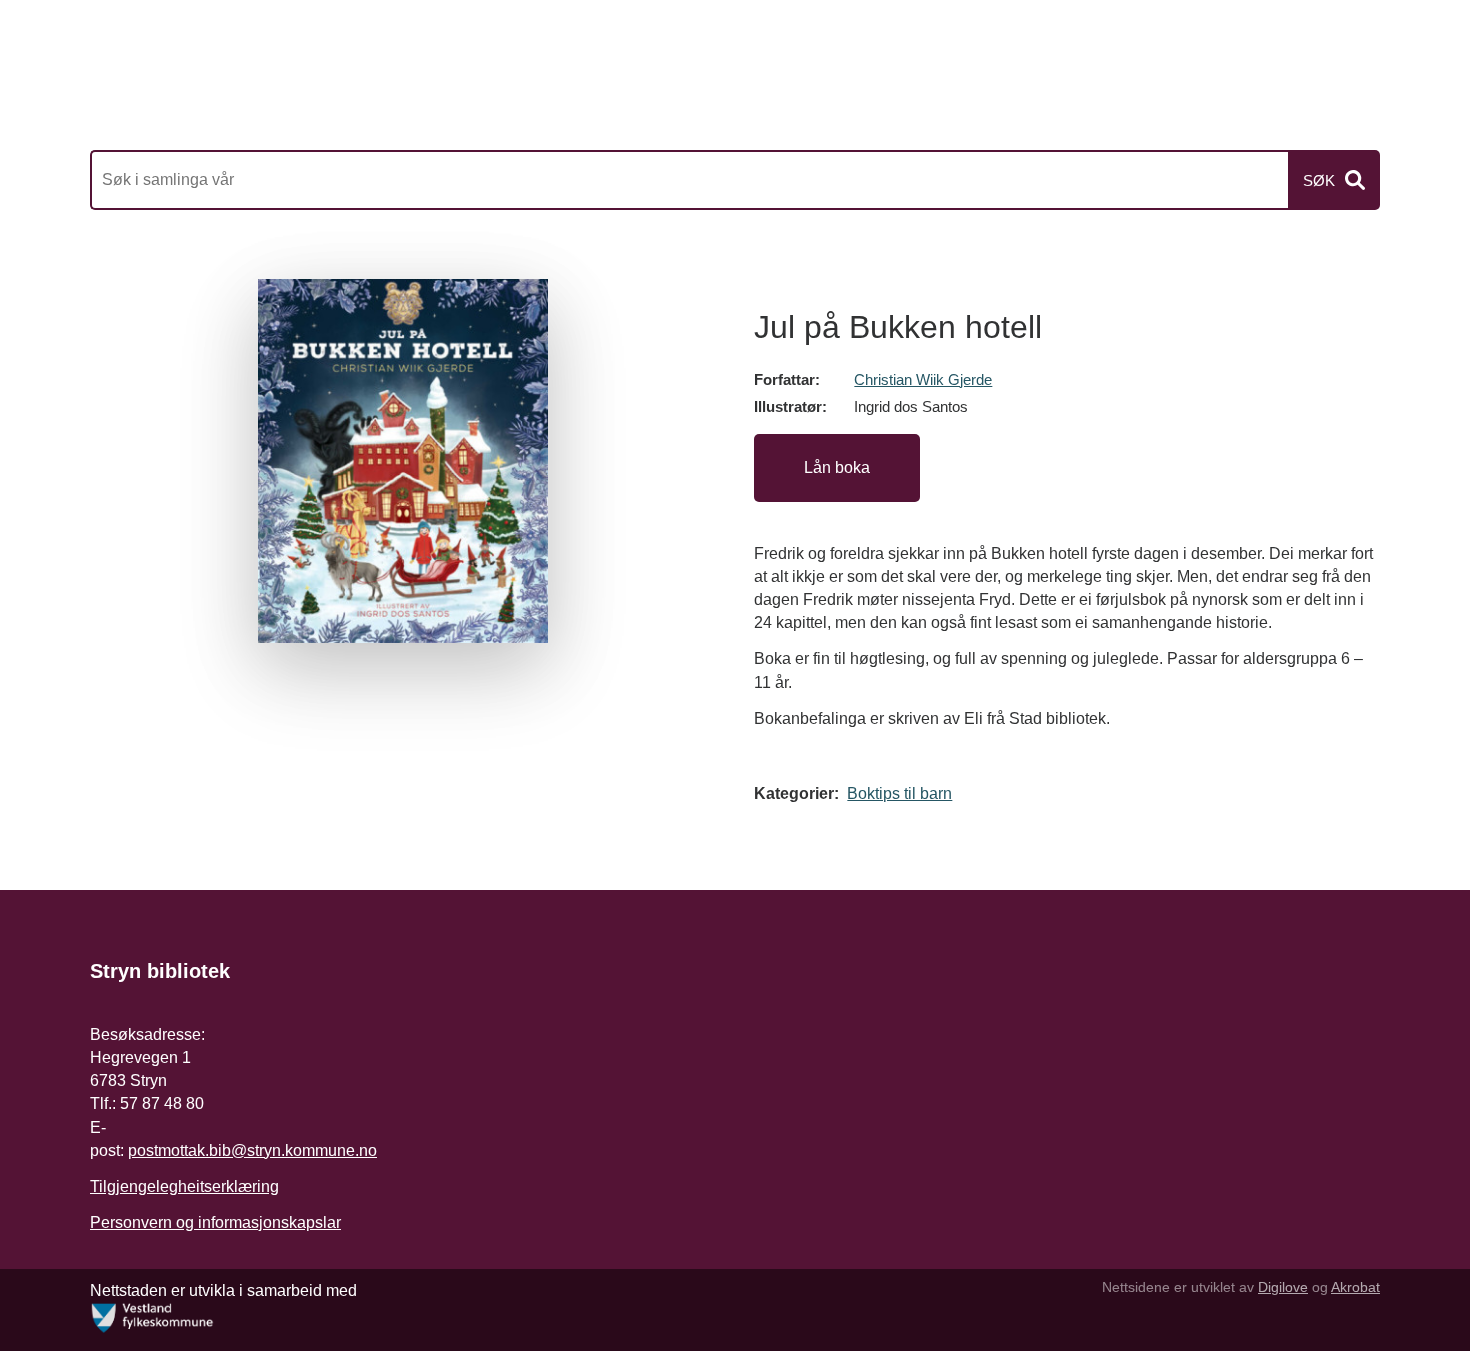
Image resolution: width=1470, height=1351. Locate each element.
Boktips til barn (899, 793)
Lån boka (837, 467)
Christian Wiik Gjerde (923, 379)
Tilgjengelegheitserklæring (184, 1186)
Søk (1319, 180)
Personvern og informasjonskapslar (215, 1222)
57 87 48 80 (162, 1103)
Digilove (1283, 1287)
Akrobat (1355, 1287)
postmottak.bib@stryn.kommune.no (252, 1150)
